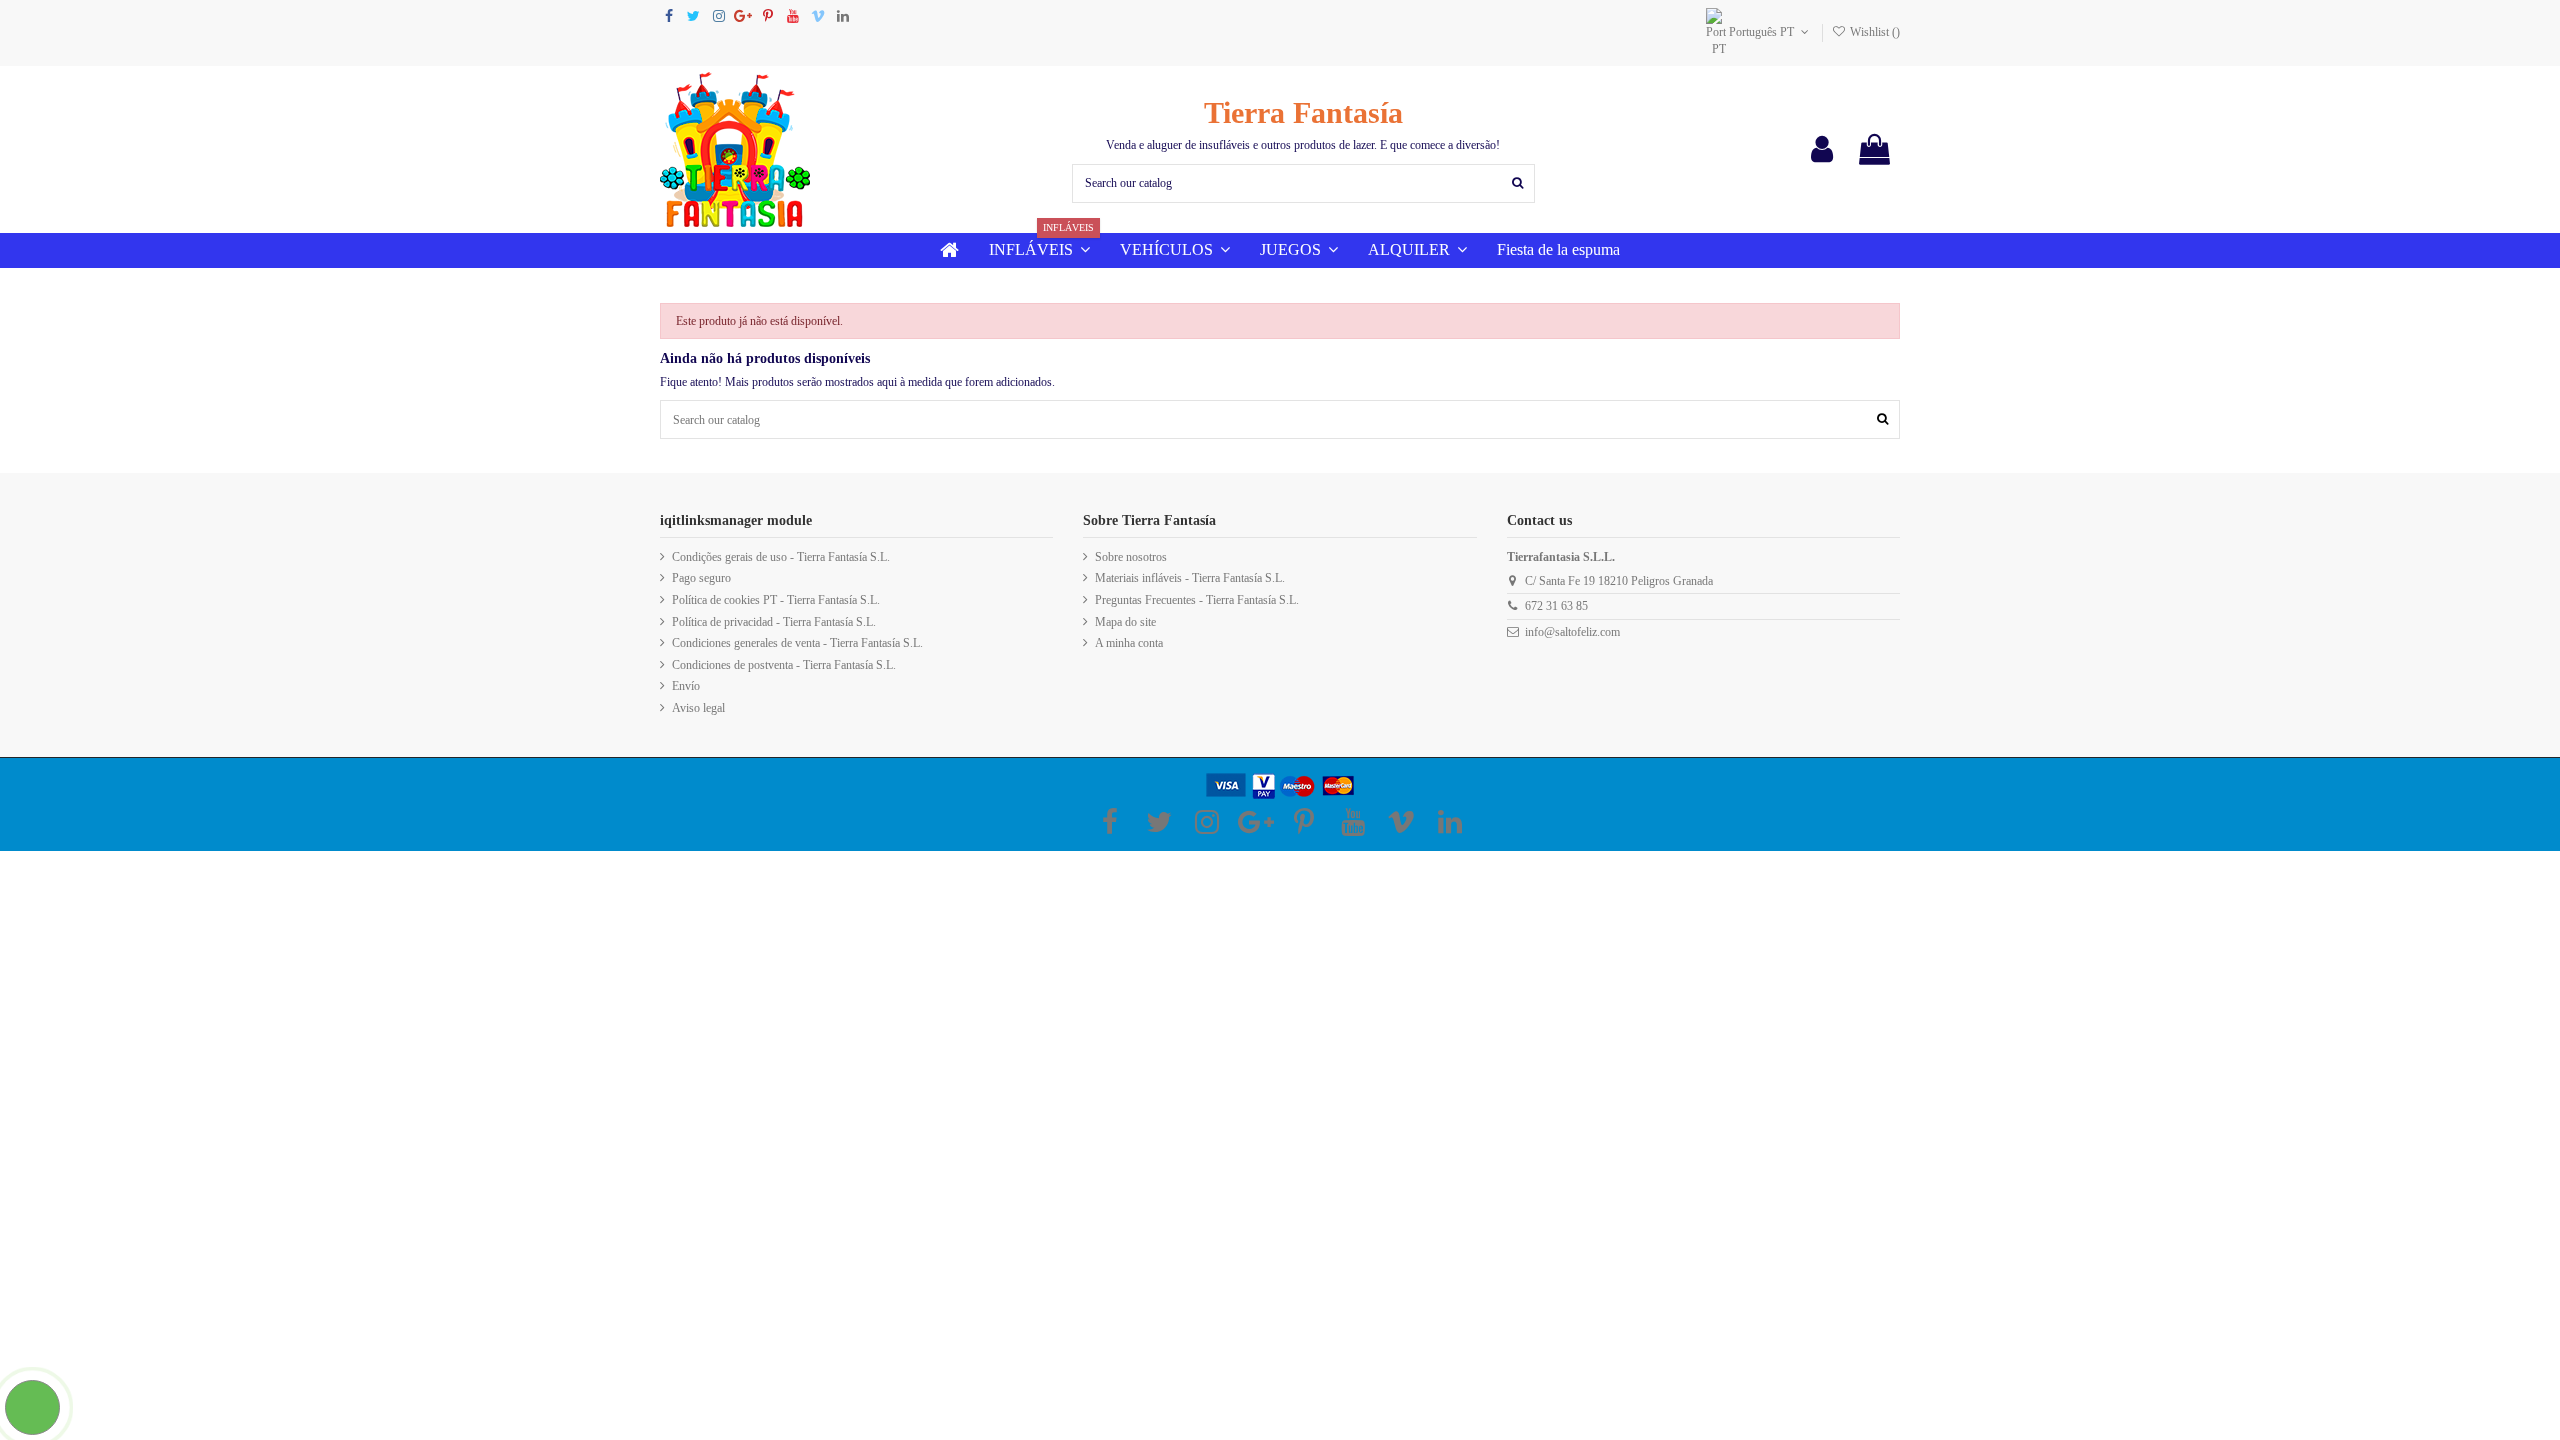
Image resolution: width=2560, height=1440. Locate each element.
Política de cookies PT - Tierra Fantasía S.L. (776, 600)
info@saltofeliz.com (1572, 632)
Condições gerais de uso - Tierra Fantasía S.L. (781, 557)
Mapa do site (1125, 622)
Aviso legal (698, 708)
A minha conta (1129, 643)
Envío (686, 686)
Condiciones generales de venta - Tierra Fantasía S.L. (797, 643)
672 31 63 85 (1556, 606)
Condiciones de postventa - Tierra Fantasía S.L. (784, 665)
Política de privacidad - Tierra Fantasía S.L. (774, 622)
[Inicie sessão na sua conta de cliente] (1822, 149)
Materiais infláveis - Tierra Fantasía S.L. (1190, 578)
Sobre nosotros (1131, 557)
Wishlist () (1873, 32)
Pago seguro (701, 578)
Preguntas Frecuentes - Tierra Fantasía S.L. (1197, 600)
